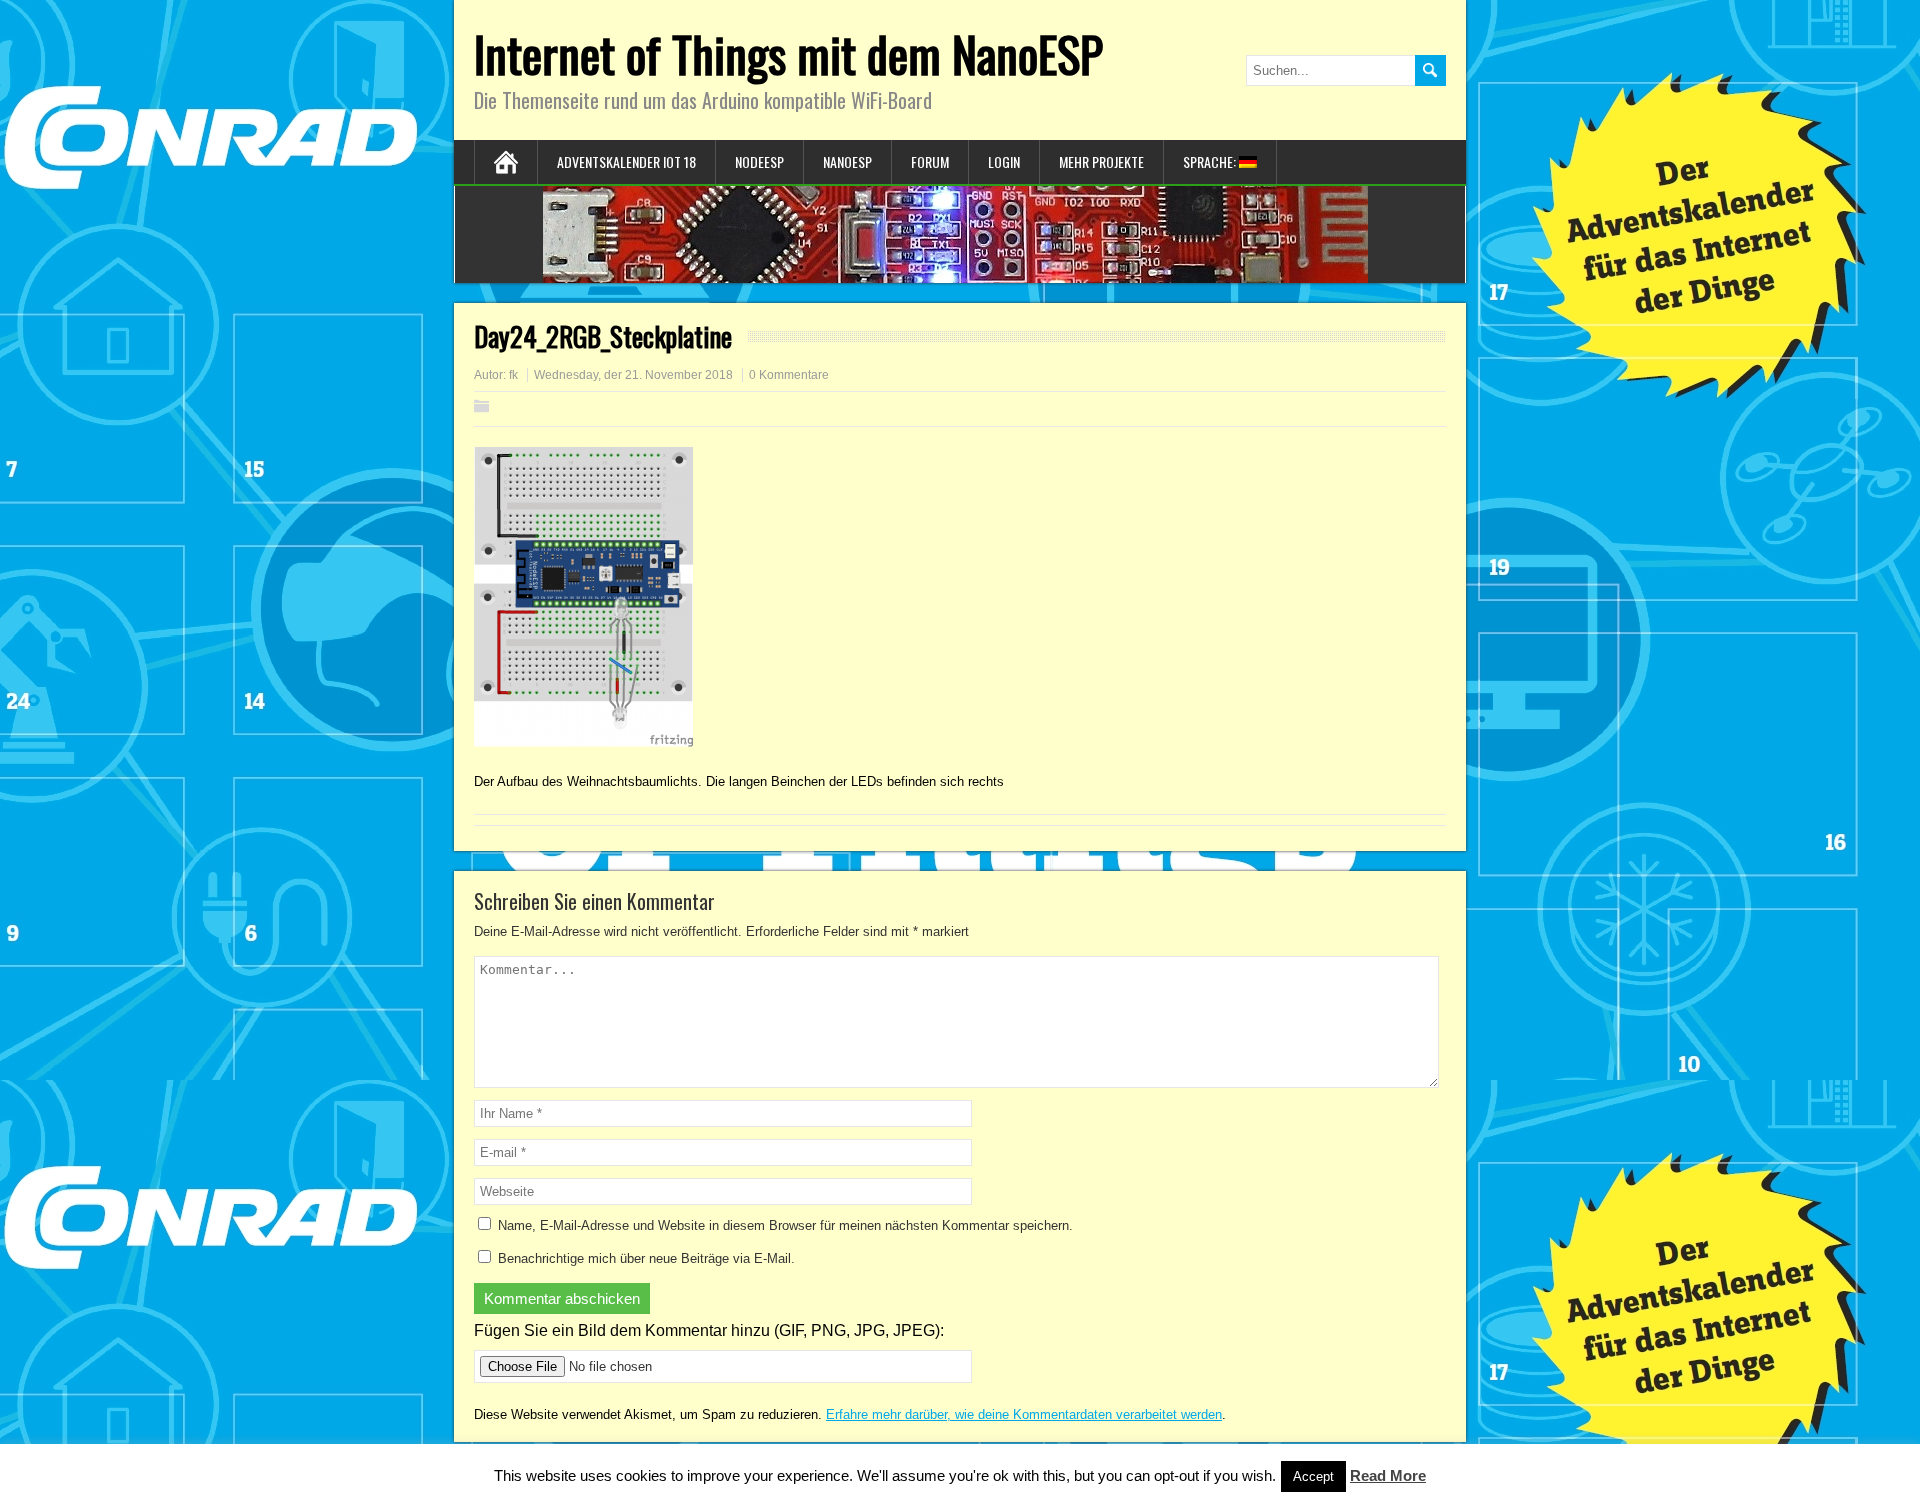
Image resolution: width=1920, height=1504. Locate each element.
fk (513, 375)
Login (1004, 161)
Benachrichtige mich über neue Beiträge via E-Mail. (646, 1258)
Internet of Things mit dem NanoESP (788, 53)
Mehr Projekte (1101, 161)
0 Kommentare (789, 375)
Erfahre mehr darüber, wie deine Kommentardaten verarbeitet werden (1024, 1414)
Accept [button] (1313, 1476)
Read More (1388, 1475)
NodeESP (759, 161)
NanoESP (847, 161)
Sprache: (1211, 161)
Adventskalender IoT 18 (626, 161)
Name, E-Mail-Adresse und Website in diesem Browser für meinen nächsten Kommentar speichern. (785, 1225)
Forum (930, 161)
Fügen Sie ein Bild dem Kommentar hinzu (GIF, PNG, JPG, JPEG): (709, 1330)
